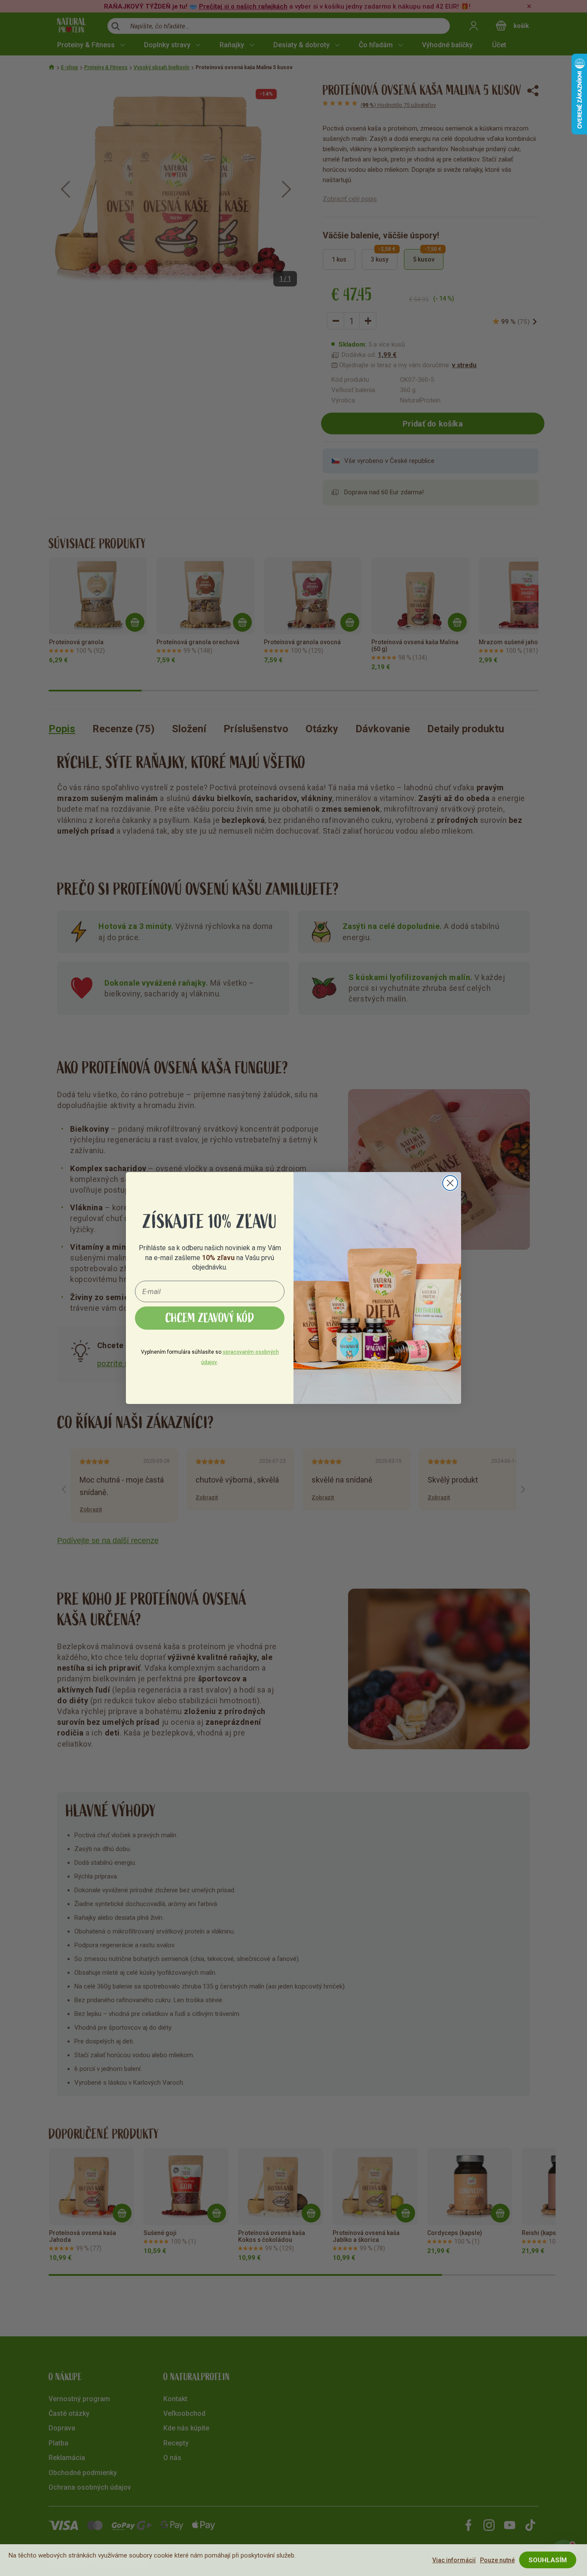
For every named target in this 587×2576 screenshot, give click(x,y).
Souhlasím (548, 2560)
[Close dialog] (450, 1183)
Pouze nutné (497, 2560)
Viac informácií (454, 2560)
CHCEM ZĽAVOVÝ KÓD (210, 1318)
